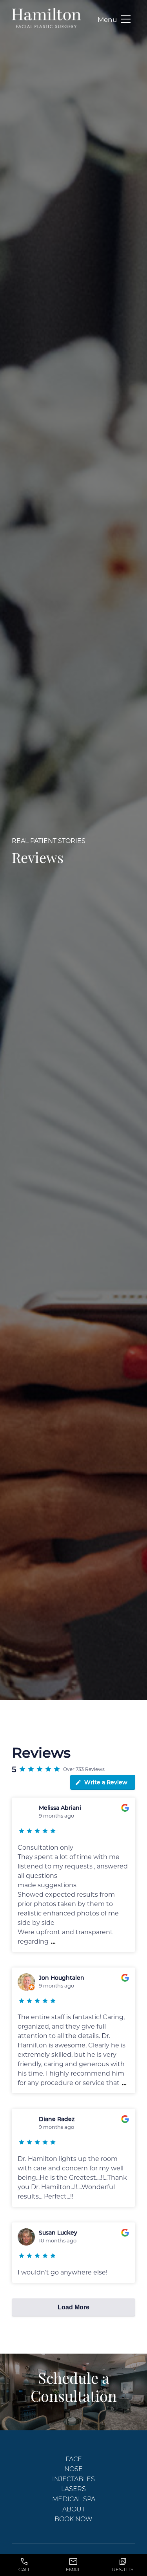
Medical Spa (74, 2499)
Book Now (73, 2519)
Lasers (73, 2488)
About (74, 2509)
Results (123, 2570)
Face (74, 2459)
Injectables (73, 2479)
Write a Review (106, 1782)
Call (24, 2570)
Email (73, 2570)
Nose (73, 2469)
